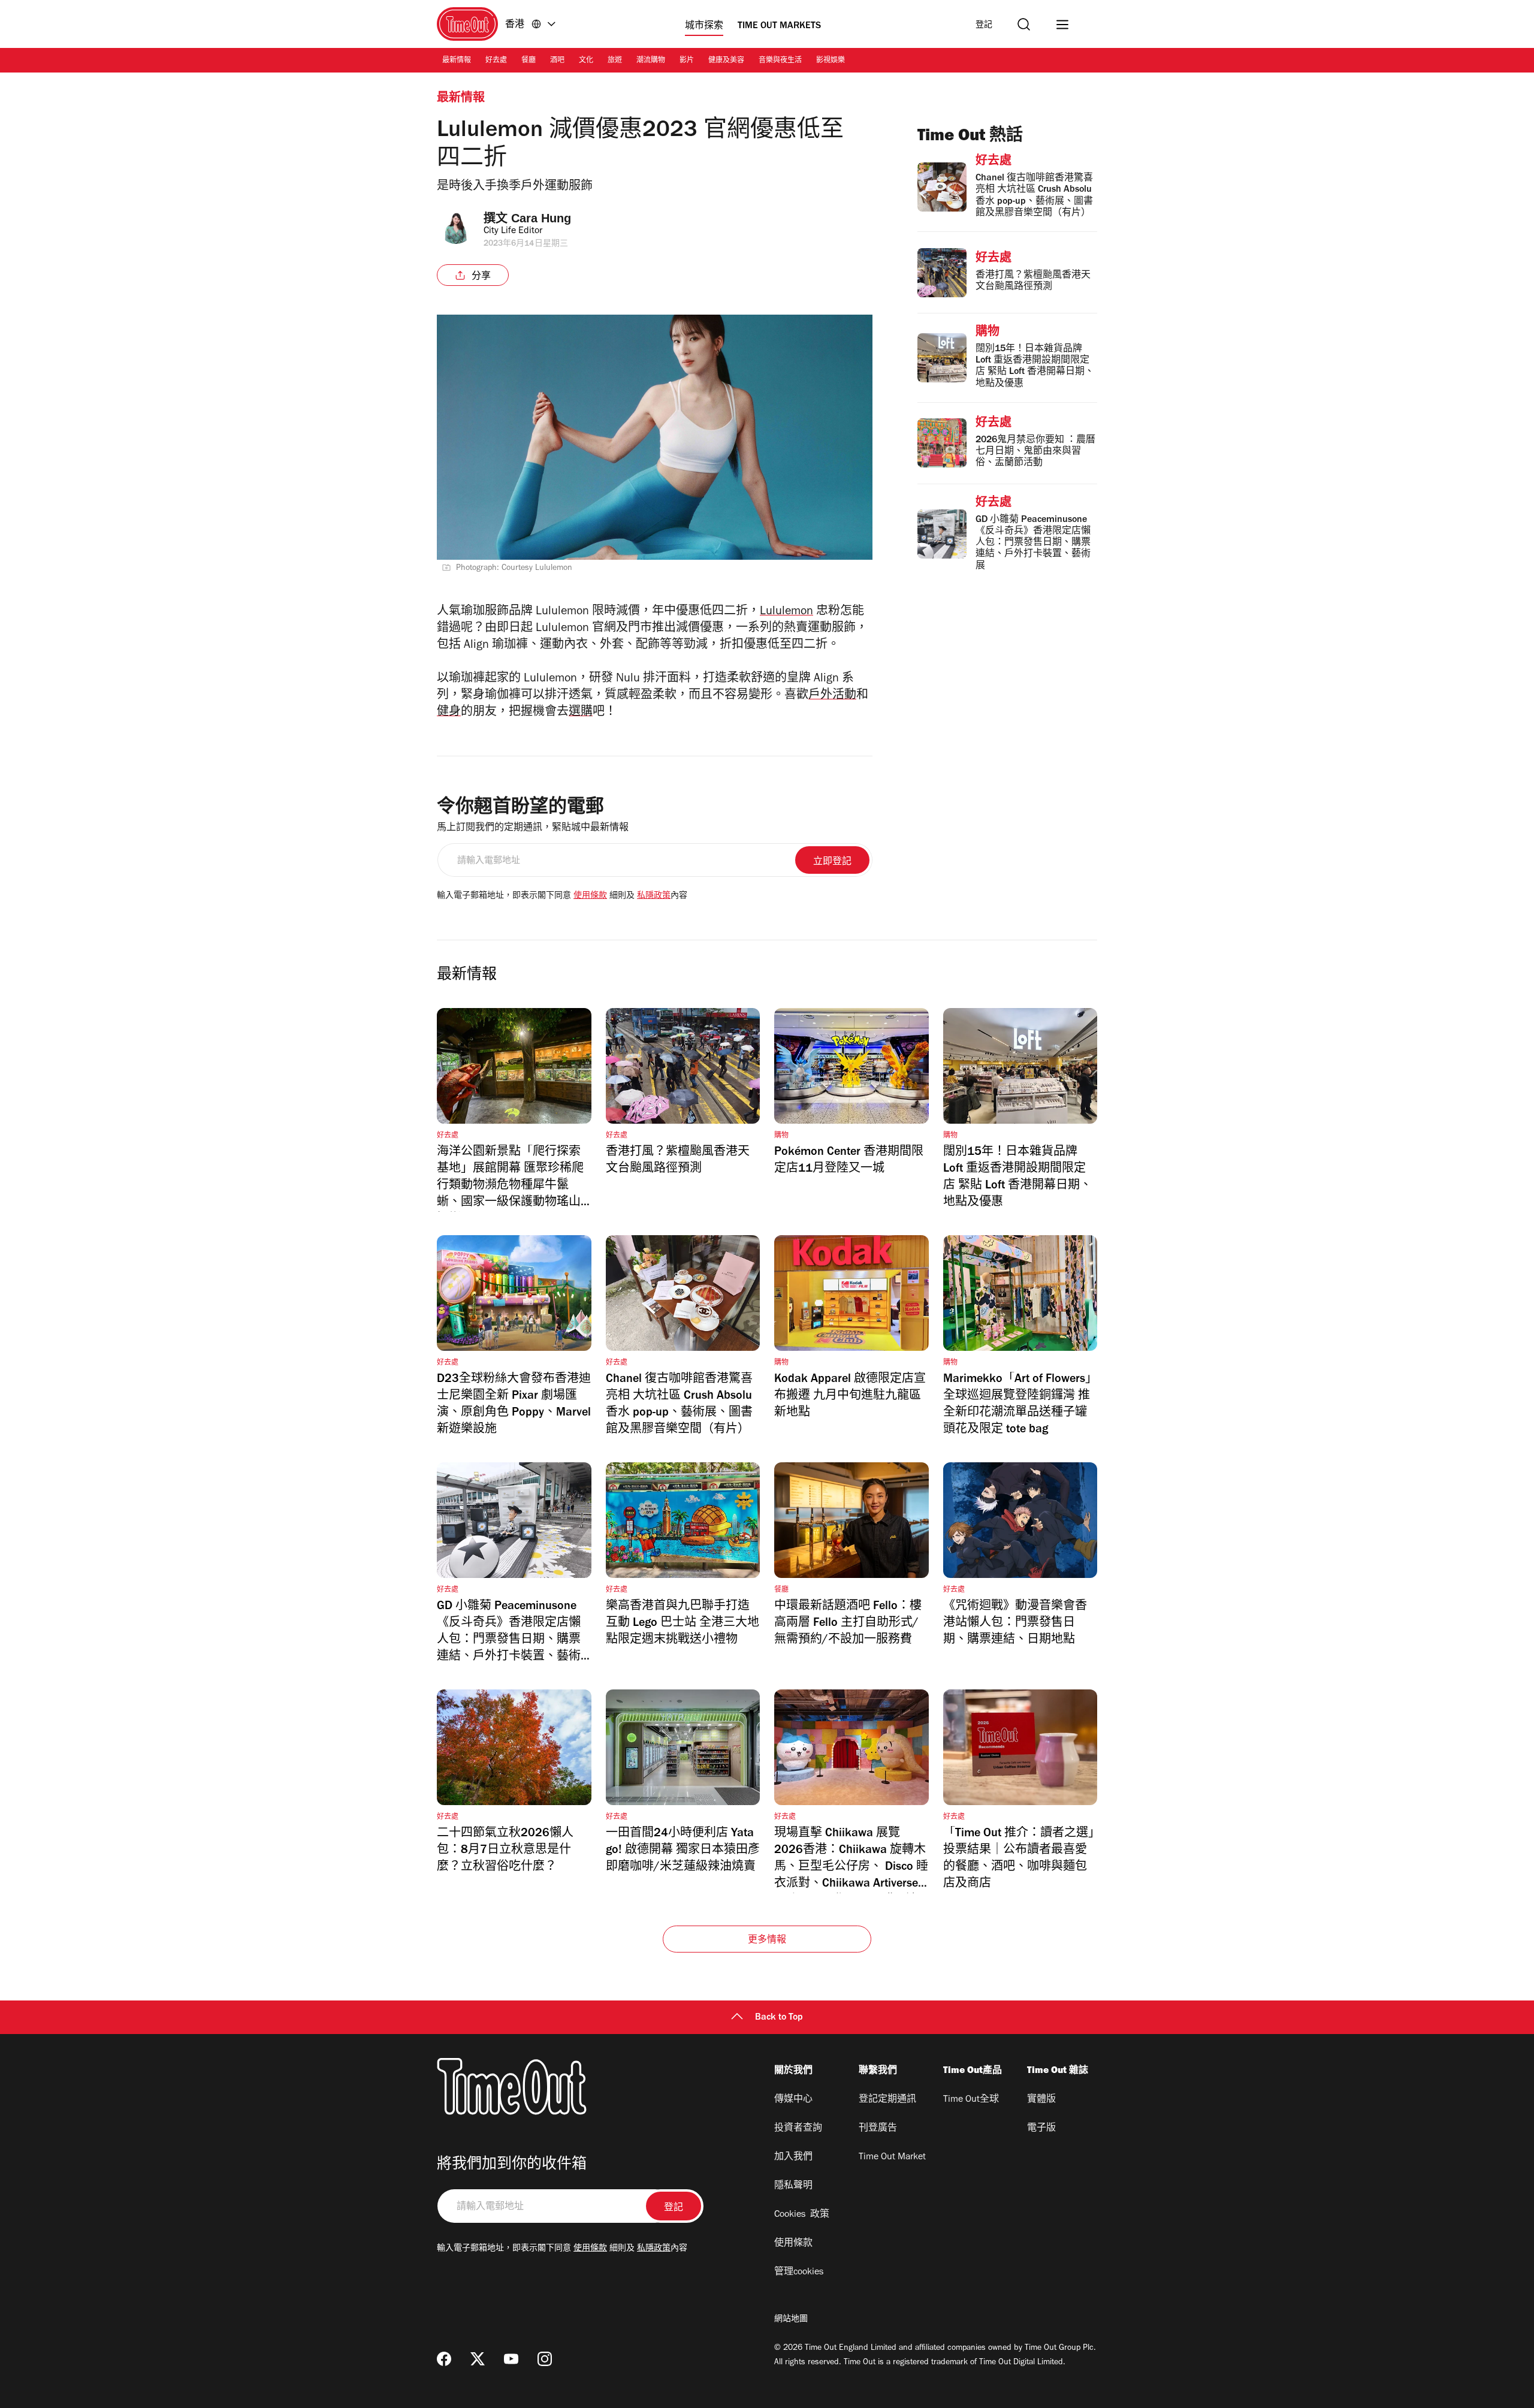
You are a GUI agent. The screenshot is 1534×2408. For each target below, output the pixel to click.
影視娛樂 (831, 61)
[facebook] (444, 2359)
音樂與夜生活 (780, 61)
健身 (449, 713)
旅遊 (615, 61)
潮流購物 (651, 61)
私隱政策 (654, 897)
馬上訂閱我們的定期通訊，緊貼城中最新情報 (533, 828)
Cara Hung (541, 218)
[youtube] (511, 2359)
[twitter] (478, 2359)
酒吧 (557, 61)
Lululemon (786, 612)
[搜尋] (1024, 24)
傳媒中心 (793, 2100)
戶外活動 (832, 696)
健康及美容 (726, 61)
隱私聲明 (793, 2186)
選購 (581, 713)
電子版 (1041, 2129)
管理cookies (799, 2273)
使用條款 (590, 897)
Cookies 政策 (802, 2215)
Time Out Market (892, 2157)
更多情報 (767, 1941)
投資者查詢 (798, 2129)
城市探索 (704, 26)
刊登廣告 (878, 2129)
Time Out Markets (779, 26)
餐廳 (529, 61)
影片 (687, 61)
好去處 (496, 61)
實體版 (1041, 2100)
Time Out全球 (971, 2100)
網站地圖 (791, 2320)
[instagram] (545, 2359)
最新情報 (457, 61)
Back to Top (779, 2018)
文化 (586, 61)
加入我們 (793, 2157)
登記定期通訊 (887, 2100)
